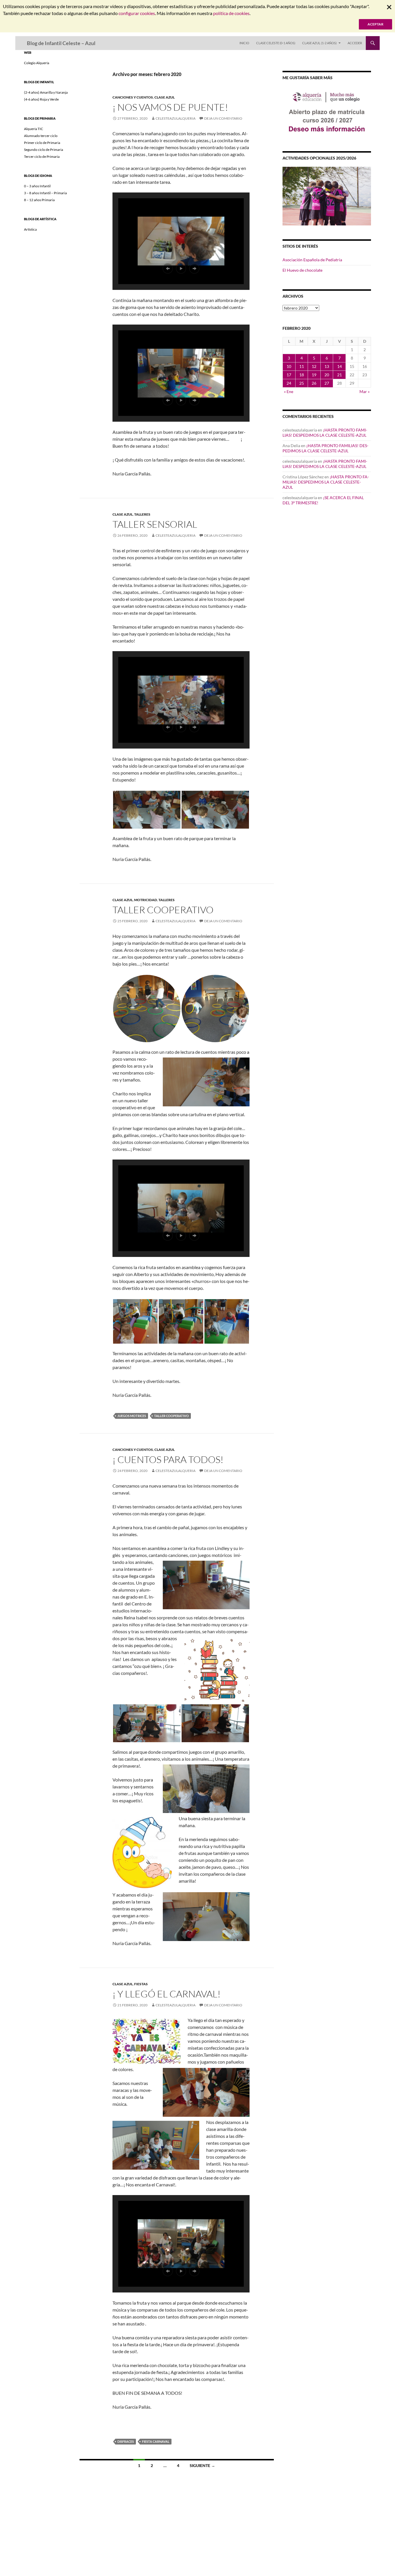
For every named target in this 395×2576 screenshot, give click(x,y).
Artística (30, 229)
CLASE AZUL (165, 97)
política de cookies (231, 13)
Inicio (244, 43)
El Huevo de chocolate (302, 270)
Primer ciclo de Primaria (42, 143)
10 (289, 366)
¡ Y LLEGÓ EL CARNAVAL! (167, 1994)
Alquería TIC (34, 129)
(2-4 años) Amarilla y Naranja (46, 92)
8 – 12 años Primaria (39, 200)
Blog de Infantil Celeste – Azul (61, 43)
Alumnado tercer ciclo (41, 136)
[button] (168, 268)
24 (289, 383)
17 (289, 375)
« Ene (289, 391)
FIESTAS (141, 1984)
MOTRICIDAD (146, 900)
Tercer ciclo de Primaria (42, 157)
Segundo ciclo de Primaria (44, 150)
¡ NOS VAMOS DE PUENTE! (170, 107)
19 (314, 375)
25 (302, 383)
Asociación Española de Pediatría (312, 260)
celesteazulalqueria (176, 118)
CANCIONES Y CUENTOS (133, 97)
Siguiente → (202, 2465)
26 (314, 383)
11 (302, 366)
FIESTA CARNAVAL (156, 2441)
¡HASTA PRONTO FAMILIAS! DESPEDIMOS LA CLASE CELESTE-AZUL (325, 433)
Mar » (364, 391)
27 (327, 383)
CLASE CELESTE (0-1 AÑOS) (276, 43)
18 (302, 375)
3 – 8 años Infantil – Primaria (45, 193)
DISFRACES (126, 2441)
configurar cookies (137, 13)
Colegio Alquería (37, 63)
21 (339, 375)
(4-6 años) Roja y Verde (41, 99)
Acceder (355, 43)
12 (314, 366)
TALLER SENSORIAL (155, 524)
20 (327, 375)
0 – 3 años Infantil (37, 186)
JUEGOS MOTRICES (132, 1416)
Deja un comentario (223, 118)
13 (327, 366)
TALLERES (142, 514)
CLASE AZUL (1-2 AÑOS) (319, 43)
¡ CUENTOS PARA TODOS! (168, 1459)
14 (339, 366)
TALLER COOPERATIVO (163, 910)
